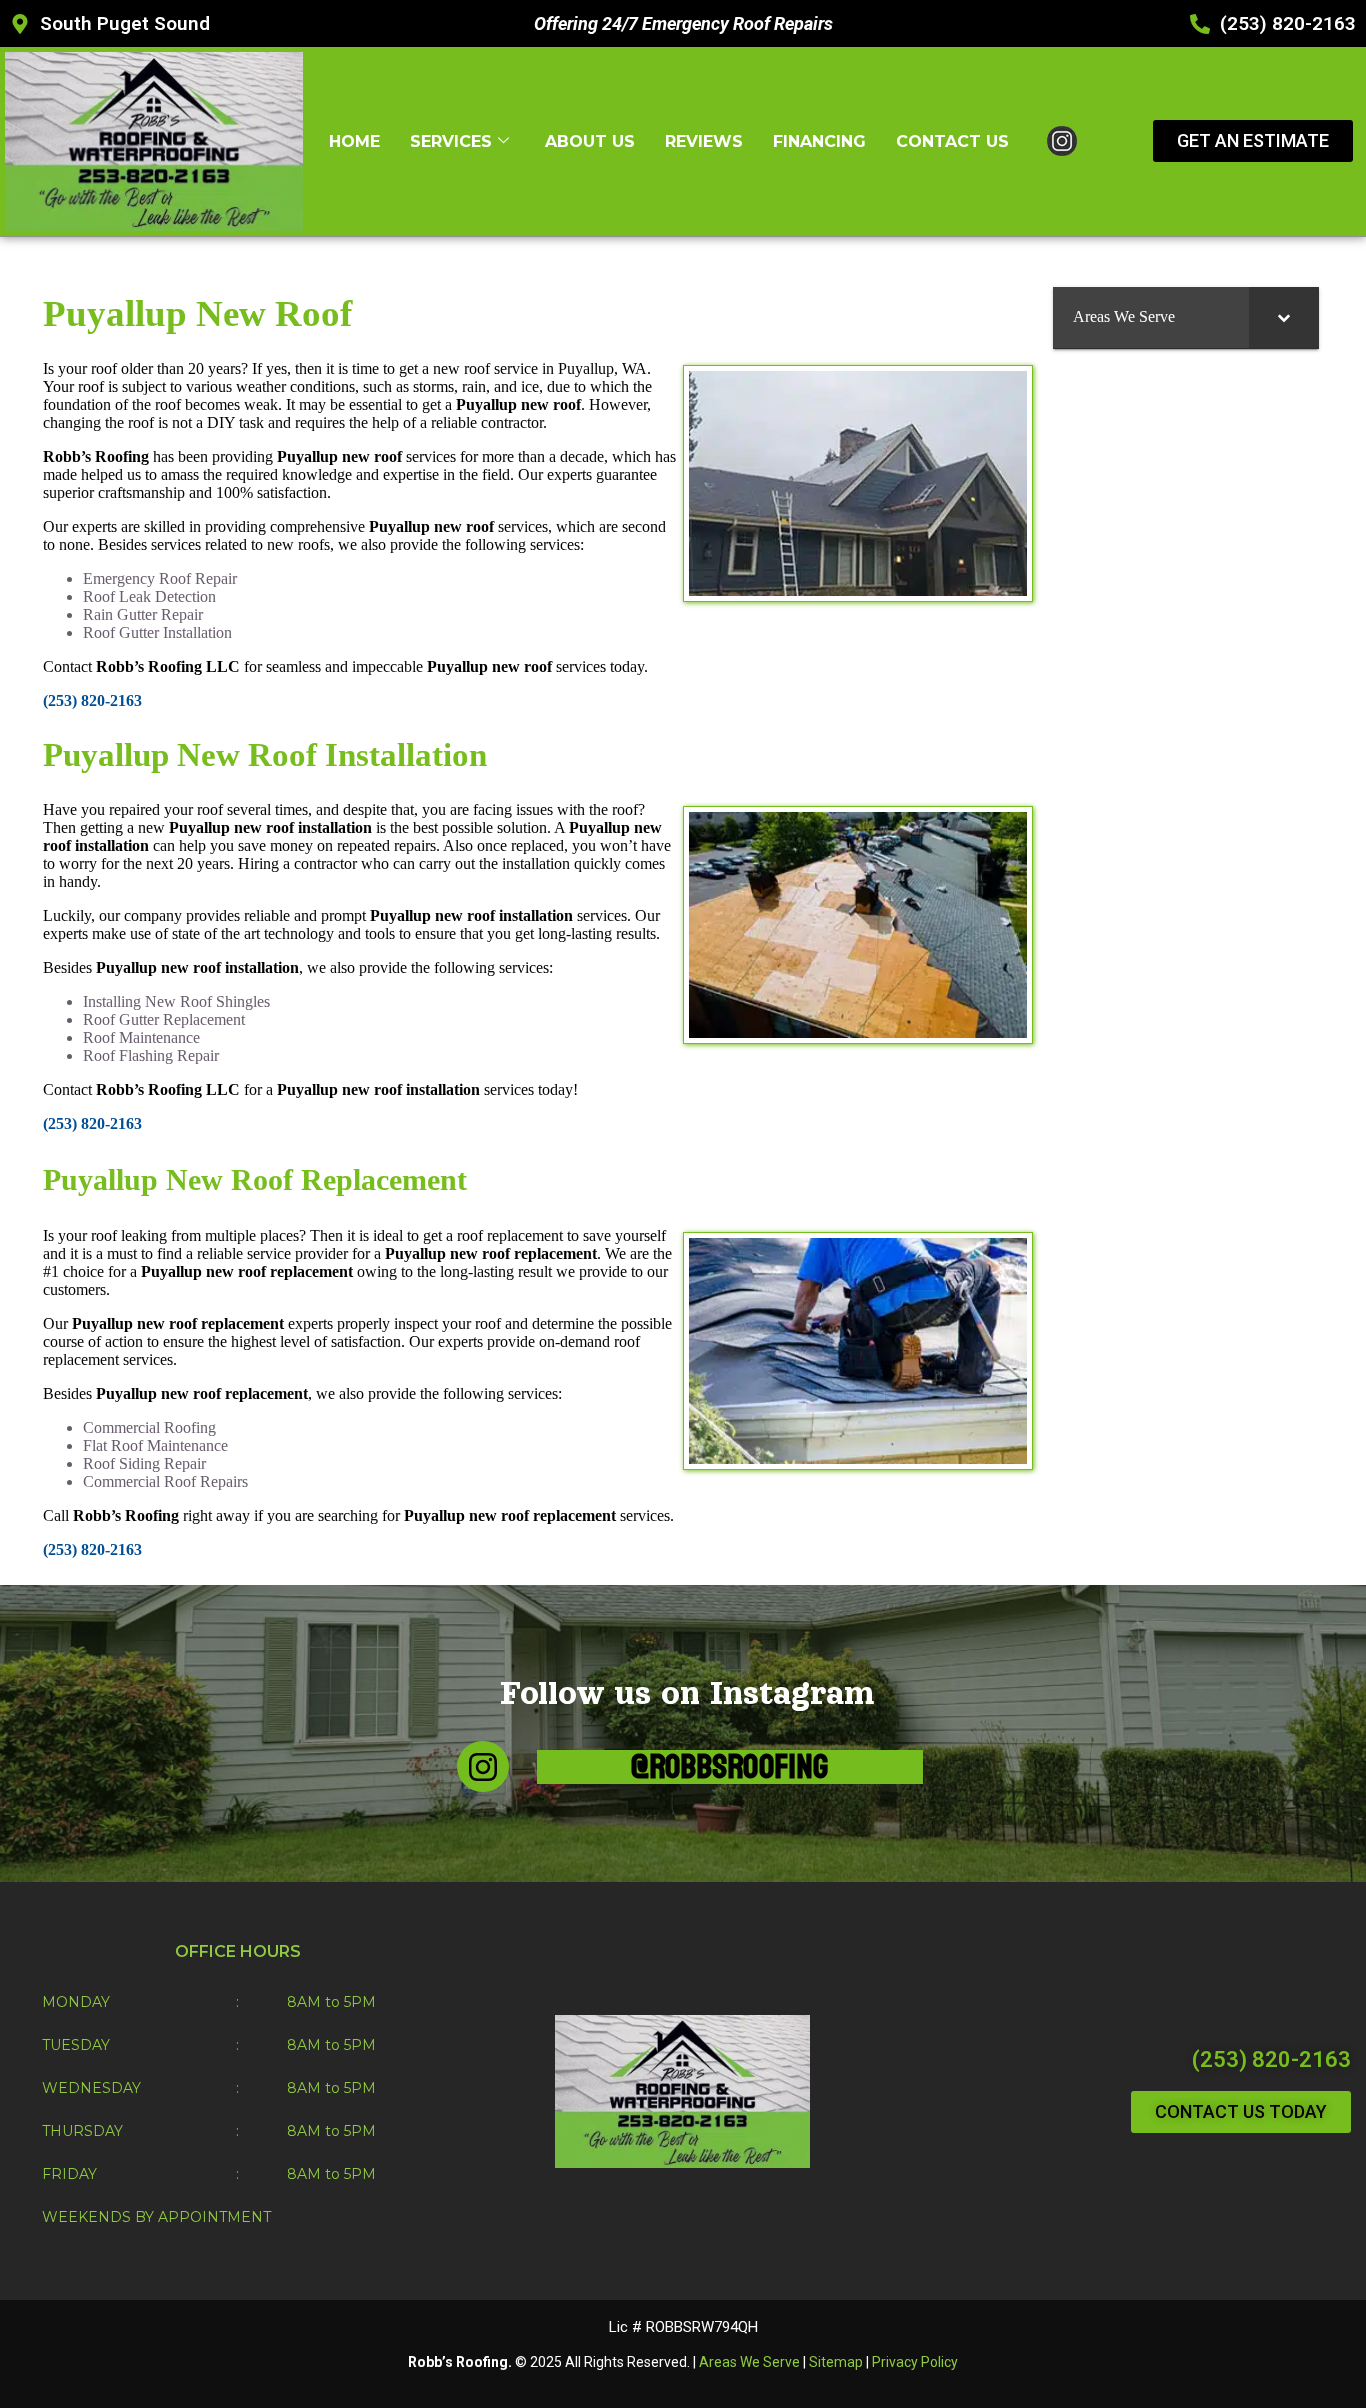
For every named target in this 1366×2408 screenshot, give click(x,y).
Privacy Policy (915, 2362)
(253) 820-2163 (1271, 2059)
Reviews (704, 141)
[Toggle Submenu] (1284, 317)
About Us (590, 141)
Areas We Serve (749, 2362)
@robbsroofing (730, 1767)
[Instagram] (482, 1766)
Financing (819, 141)
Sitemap (836, 2362)
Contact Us (952, 141)
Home (354, 141)
